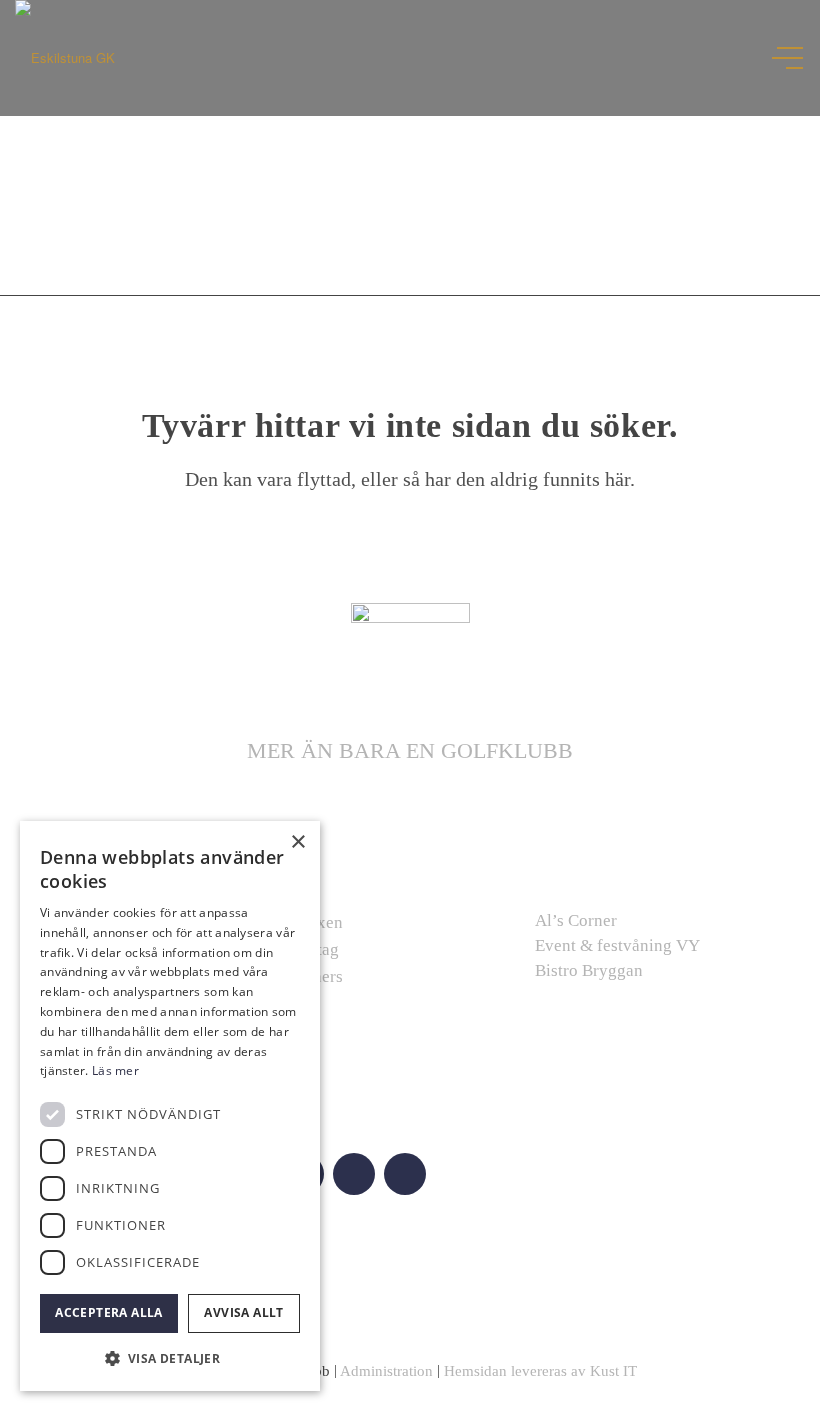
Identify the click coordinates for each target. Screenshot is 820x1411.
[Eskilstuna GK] (65, 58)
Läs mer (115, 1070)
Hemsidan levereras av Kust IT (540, 1371)
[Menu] (789, 58)
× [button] (297, 842)
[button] (170, 1358)
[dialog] (170, 1106)
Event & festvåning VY (617, 945)
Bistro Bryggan (589, 970)
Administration (386, 1371)
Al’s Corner (576, 920)
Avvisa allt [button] (243, 1312)
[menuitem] (779, 58)
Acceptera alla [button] (109, 1312)
